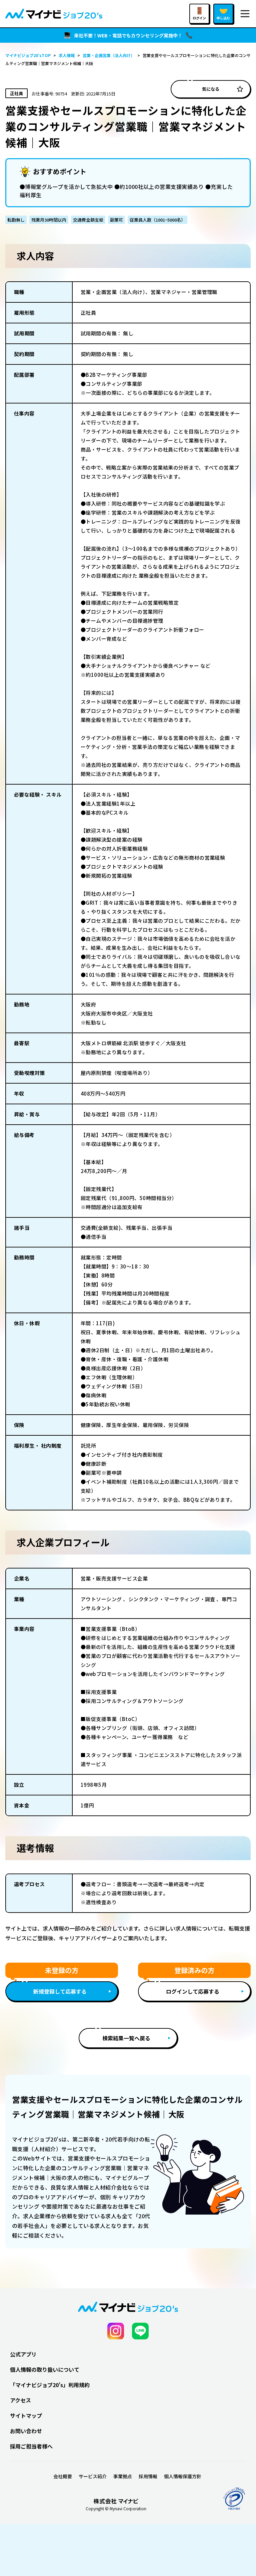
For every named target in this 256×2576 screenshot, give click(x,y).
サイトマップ (26, 2415)
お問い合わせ (26, 2431)
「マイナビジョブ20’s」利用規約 (50, 2385)
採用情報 (148, 2476)
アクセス (20, 2400)
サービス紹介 (93, 2476)
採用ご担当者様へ (31, 2446)
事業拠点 (123, 2476)
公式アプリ (23, 2354)
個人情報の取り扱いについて (45, 2369)
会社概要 (63, 2476)
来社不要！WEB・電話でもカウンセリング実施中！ (128, 35)
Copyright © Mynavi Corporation (116, 2509)
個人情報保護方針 (183, 2476)
